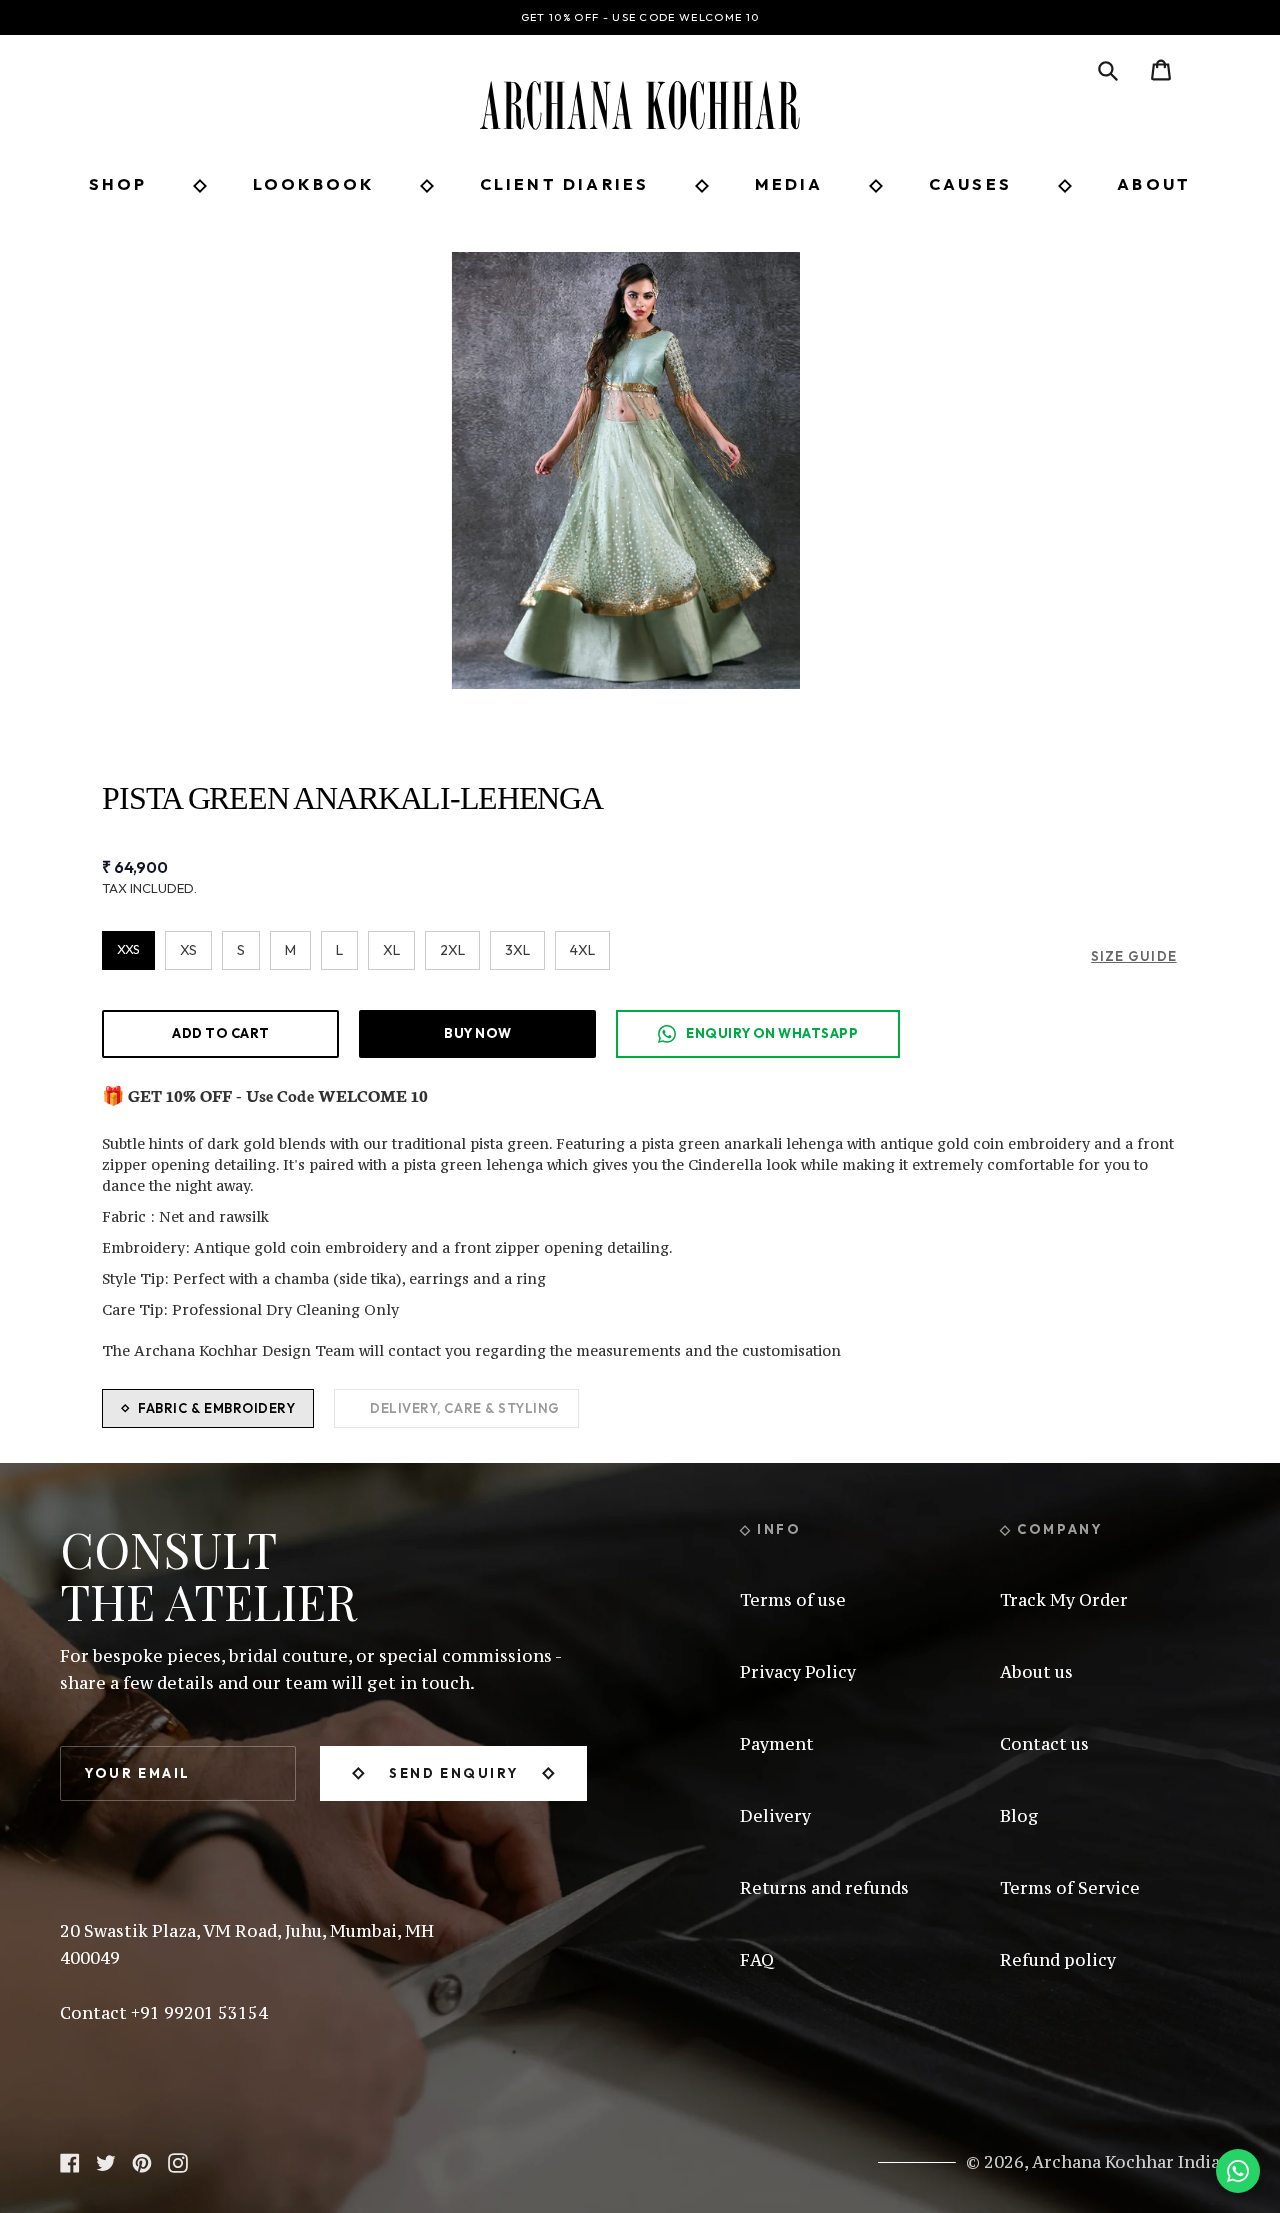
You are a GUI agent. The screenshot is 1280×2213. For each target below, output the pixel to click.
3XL (517, 950)
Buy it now (477, 1033)
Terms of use (793, 1600)
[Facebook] (70, 2161)
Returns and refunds (824, 1888)
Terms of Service (1070, 1888)
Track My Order (1064, 1600)
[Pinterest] (142, 2161)
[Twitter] (106, 2161)
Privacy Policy (798, 1672)
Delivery (775, 1816)
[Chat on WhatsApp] (1238, 2171)
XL (391, 950)
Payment (777, 1744)
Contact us (1044, 1744)
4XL (582, 950)
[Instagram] (178, 2161)
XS (188, 950)
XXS (128, 949)
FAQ (757, 1960)
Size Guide (1133, 956)
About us (1036, 1672)
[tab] (208, 1409)
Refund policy (1058, 1960)
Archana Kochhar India (1126, 2162)
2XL (452, 950)
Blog (1019, 1816)
